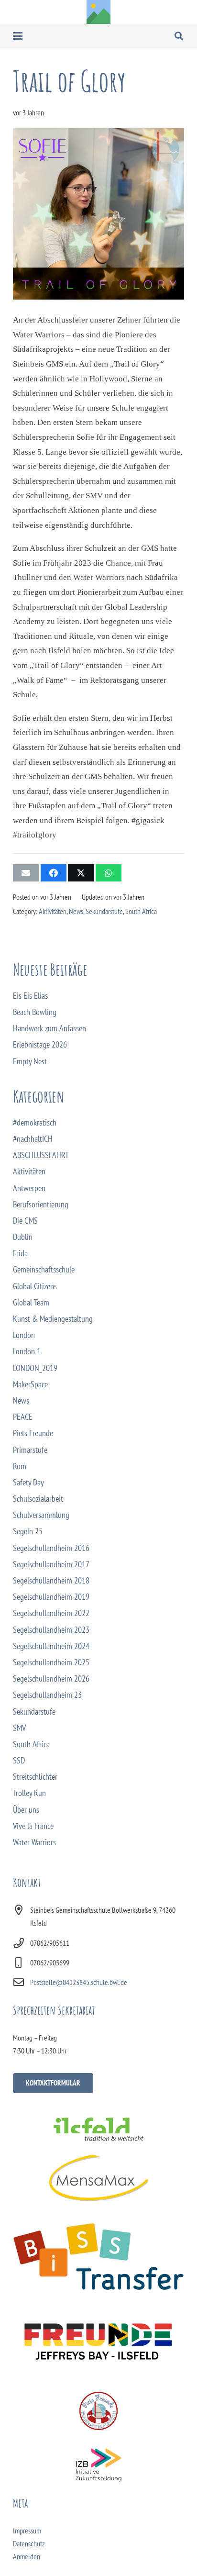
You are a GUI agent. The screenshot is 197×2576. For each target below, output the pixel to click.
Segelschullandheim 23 (47, 1695)
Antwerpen (29, 1188)
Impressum (27, 2531)
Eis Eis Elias (30, 996)
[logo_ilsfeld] (98, 2129)
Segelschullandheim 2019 (51, 1597)
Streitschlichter (35, 1777)
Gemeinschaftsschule (44, 1269)
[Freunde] (98, 2339)
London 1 (27, 1351)
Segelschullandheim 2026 (51, 1678)
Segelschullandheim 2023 (51, 1630)
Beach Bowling (35, 1012)
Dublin (23, 1237)
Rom (20, 1466)
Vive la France (33, 1826)
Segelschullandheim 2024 (51, 1646)
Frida (20, 1253)
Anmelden (27, 2556)
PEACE (23, 1417)
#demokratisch (35, 1122)
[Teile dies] (54, 873)
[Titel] (98, 12)
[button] (18, 36)
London (24, 1335)
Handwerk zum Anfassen (49, 1028)
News (76, 911)
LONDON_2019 (35, 1368)
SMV (19, 1728)
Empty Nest (30, 1061)
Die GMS (25, 1221)
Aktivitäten (53, 911)
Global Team (31, 1302)
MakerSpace (30, 1384)
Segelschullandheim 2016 (51, 1548)
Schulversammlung (41, 1515)
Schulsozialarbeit (38, 1499)
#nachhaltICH (33, 1139)
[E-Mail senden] (26, 873)
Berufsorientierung (41, 1204)
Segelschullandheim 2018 (51, 1580)
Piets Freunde (33, 1433)
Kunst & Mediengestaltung (53, 1319)
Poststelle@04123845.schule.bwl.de (79, 1982)
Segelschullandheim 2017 (51, 1564)
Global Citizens (35, 1286)
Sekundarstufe (104, 911)
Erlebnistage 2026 (40, 1044)
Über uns (26, 1810)
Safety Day (28, 1482)
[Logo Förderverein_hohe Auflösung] (98, 2411)
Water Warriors (34, 1842)
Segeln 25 (28, 1531)
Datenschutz (29, 2543)
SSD (19, 1760)
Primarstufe (30, 1450)
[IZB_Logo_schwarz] (98, 2465)
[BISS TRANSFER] (98, 2257)
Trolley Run (29, 1793)
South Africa (141, 911)
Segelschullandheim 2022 (51, 1613)
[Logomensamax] (98, 2178)
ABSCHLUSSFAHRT (41, 1155)
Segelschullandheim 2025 (51, 1662)
